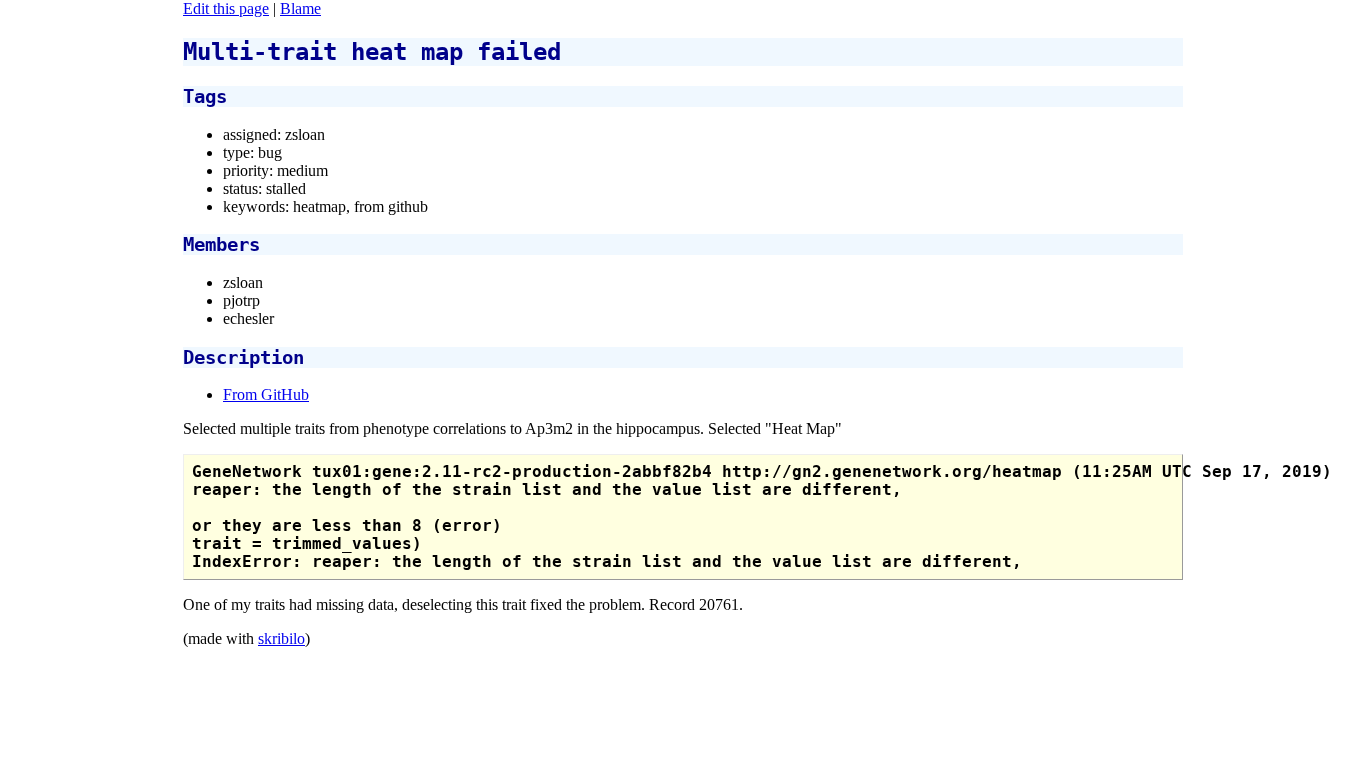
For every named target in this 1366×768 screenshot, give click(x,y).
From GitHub (266, 394)
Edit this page (226, 8)
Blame (300, 8)
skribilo (281, 638)
